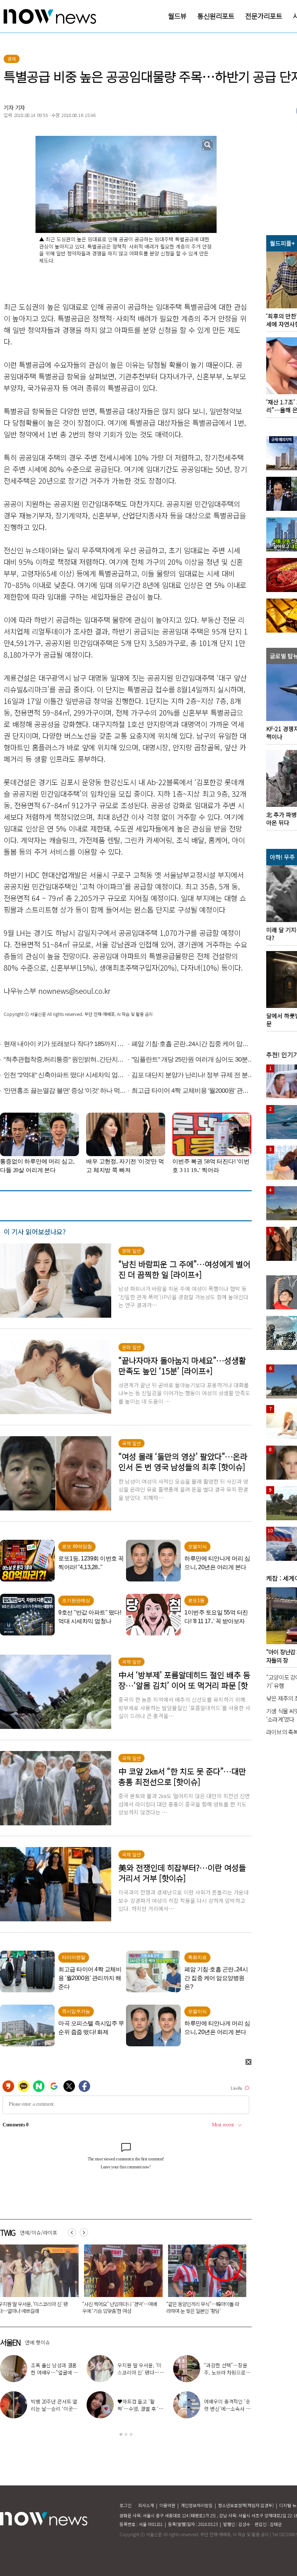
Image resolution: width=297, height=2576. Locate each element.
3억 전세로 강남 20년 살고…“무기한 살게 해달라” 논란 (204, 2307)
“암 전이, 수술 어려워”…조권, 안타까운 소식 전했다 (225, 2409)
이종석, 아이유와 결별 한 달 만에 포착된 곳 (227, 2369)
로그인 (126, 2505)
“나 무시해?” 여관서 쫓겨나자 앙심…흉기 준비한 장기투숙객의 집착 (120, 2307)
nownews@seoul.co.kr (74, 991)
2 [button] (126, 2434)
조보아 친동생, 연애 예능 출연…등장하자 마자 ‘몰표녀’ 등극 (141, 2409)
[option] (121, 2281)
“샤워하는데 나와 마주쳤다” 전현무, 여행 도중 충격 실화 (54, 2372)
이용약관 (167, 2505)
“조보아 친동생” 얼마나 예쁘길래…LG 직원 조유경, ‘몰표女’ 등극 (54, 2409)
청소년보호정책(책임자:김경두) (246, 2505)
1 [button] (121, 2434)
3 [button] (131, 2434)
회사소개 (146, 2505)
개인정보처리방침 (197, 2505)
